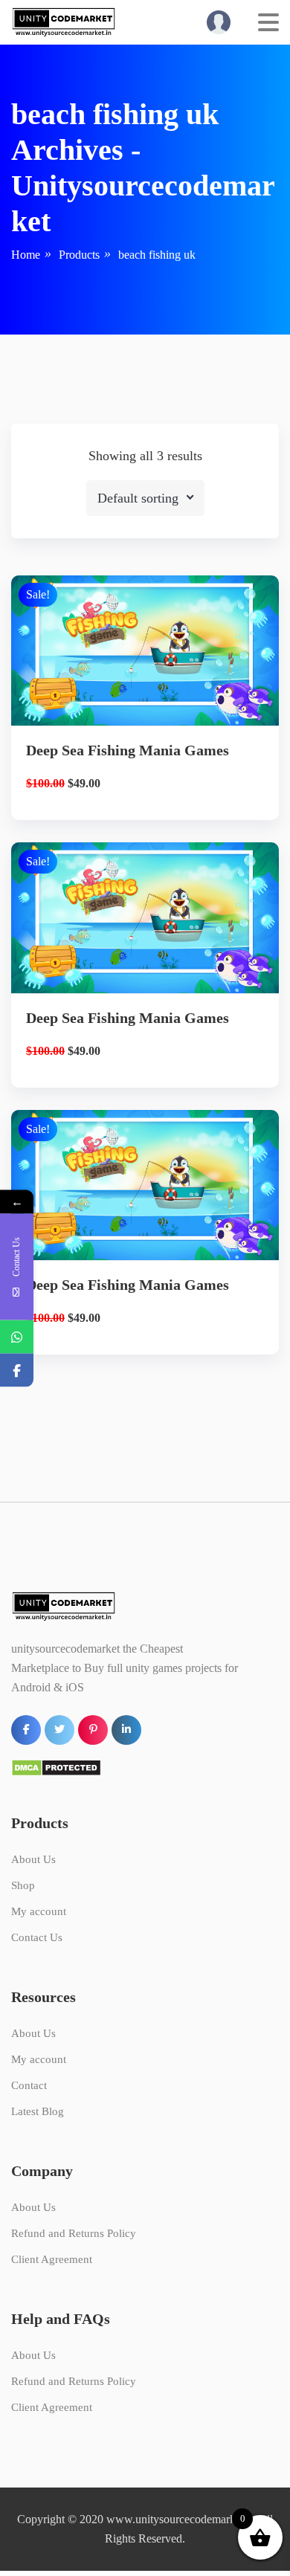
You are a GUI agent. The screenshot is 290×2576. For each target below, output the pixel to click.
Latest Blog (38, 2111)
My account (39, 1911)
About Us (33, 1859)
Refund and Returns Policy (74, 2233)
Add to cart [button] (145, 723)
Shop (23, 1885)
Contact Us (37, 1937)
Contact (29, 2085)
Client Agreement (52, 2259)
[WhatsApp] (17, 1336)
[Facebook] (17, 1370)
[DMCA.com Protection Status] (56, 1766)
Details (157, 672)
